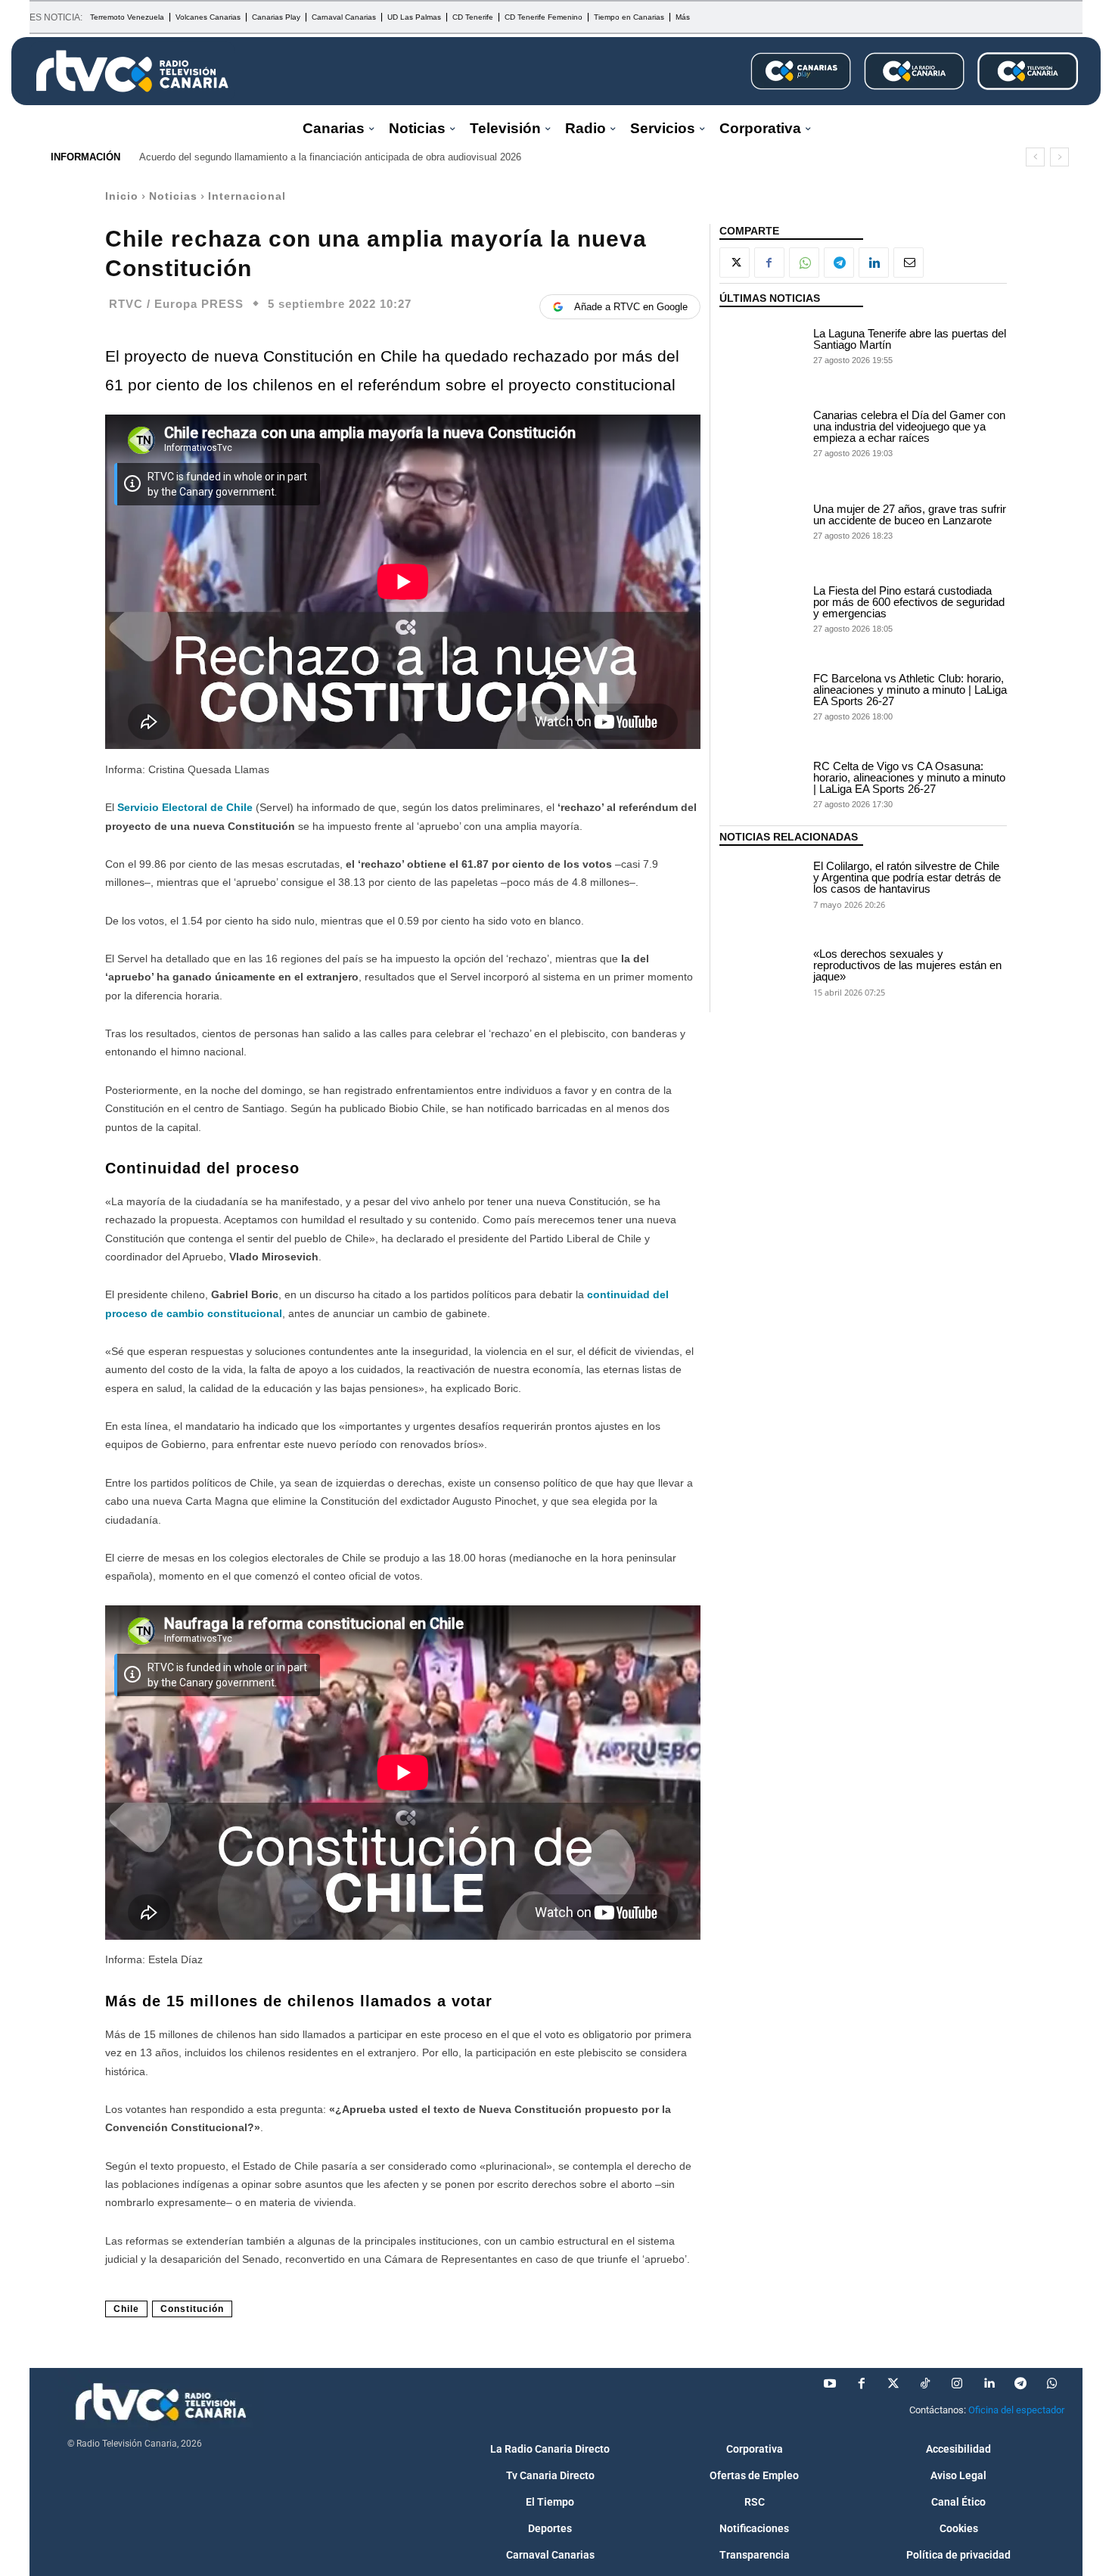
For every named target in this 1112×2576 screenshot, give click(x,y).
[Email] (909, 263)
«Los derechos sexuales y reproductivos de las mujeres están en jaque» (907, 965)
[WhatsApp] (804, 263)
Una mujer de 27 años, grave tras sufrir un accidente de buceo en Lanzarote (910, 514)
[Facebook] (769, 263)
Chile (126, 2309)
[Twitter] (893, 2384)
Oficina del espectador (1016, 2410)
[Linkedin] (874, 263)
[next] (1059, 157)
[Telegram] (839, 263)
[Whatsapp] (1052, 2384)
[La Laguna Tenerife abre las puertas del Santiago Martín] (763, 345)
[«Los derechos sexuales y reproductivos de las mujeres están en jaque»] (763, 971)
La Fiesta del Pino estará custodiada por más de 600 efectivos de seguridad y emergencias (909, 602)
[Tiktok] (925, 2384)
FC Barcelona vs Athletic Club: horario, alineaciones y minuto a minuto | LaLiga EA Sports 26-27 (910, 690)
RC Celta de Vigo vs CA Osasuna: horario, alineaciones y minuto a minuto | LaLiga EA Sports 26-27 (909, 777)
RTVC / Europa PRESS (176, 304)
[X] (735, 263)
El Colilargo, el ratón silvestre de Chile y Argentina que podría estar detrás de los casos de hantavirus (907, 877)
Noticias (173, 196)
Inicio (122, 196)
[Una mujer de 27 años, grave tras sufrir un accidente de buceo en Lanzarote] (763, 520)
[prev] (1035, 157)
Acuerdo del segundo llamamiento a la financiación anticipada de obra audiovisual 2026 (330, 157)
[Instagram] (957, 2384)
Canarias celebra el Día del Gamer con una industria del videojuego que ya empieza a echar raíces (909, 426)
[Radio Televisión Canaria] (132, 71)
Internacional (247, 196)
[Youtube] (830, 2384)
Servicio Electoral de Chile (185, 807)
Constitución (192, 2309)
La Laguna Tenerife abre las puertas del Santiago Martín (910, 339)
